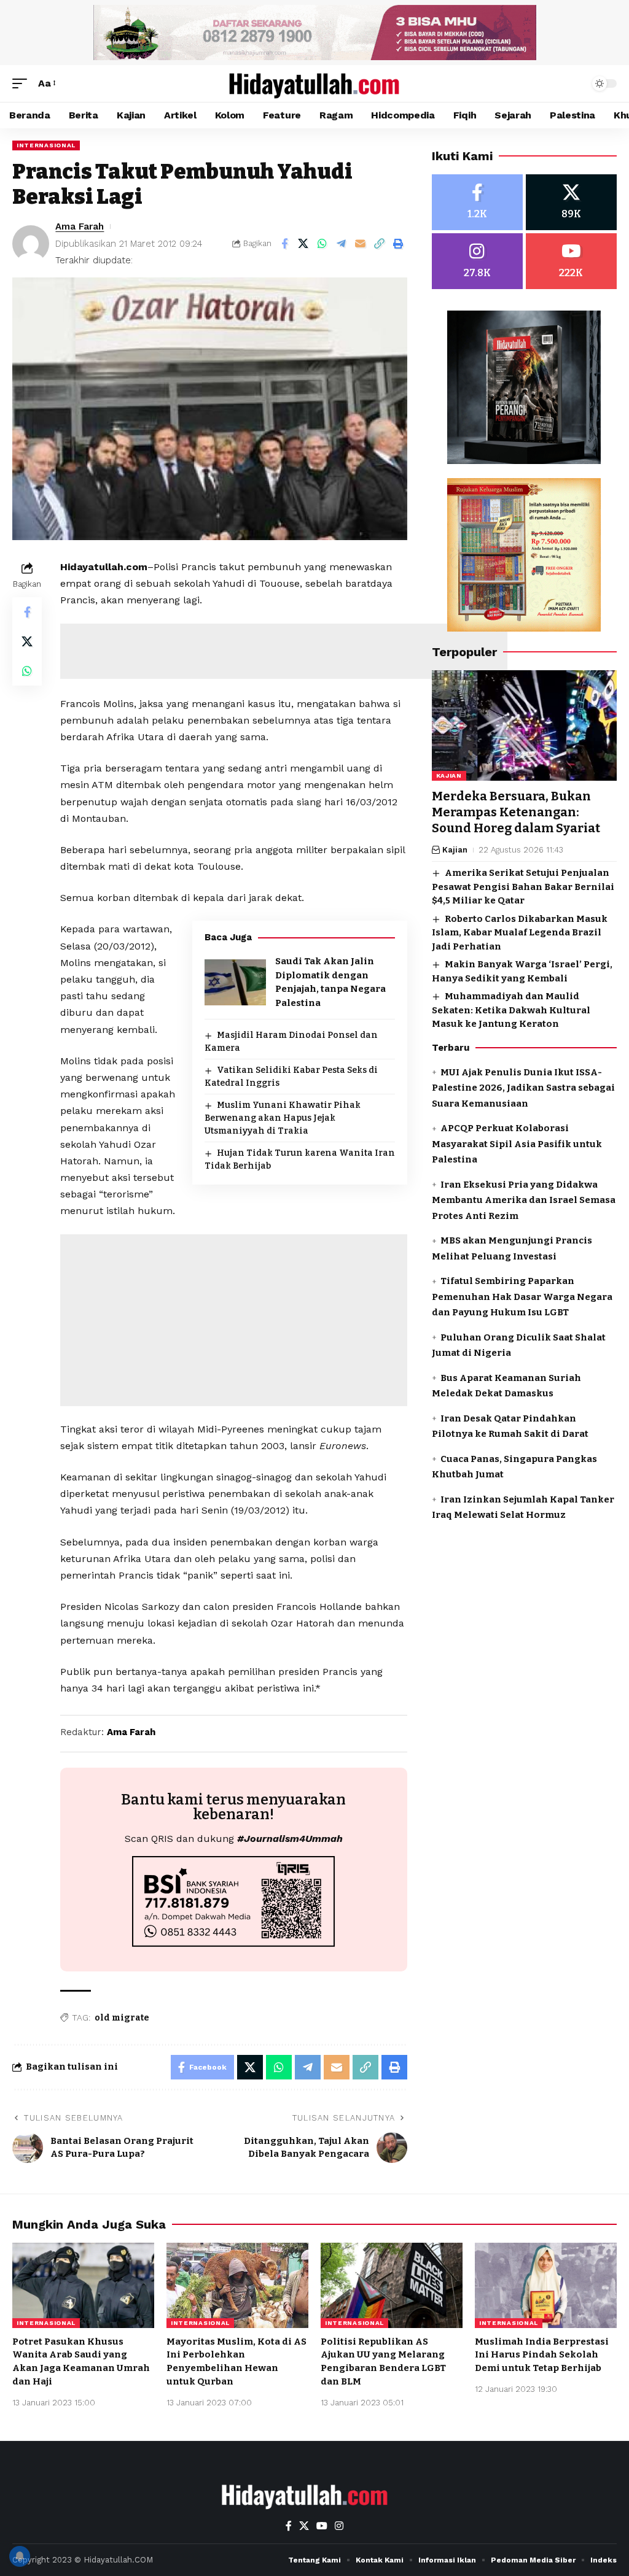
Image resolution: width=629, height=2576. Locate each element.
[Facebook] (477, 202)
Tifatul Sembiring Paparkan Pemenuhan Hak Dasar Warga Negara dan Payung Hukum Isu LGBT (522, 1297)
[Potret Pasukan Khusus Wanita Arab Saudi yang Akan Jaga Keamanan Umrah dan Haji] (83, 2285)
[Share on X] (303, 244)
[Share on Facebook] (284, 244)
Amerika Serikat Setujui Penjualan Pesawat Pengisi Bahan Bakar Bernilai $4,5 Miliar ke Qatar (523, 887)
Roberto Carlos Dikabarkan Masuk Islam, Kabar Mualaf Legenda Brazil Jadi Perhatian (520, 933)
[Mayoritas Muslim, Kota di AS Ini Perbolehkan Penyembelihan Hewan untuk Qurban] (237, 2285)
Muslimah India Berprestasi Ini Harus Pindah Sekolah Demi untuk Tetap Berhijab (542, 2355)
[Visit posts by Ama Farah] (31, 244)
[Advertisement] (284, 651)
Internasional (46, 145)
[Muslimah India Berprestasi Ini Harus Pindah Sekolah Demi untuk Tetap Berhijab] (546, 2285)
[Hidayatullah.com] (314, 83)
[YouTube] (322, 2526)
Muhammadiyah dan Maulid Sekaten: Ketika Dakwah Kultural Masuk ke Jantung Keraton (511, 1010)
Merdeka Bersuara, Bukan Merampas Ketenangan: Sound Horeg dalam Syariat (516, 812)
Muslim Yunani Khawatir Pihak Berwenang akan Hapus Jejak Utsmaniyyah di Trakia (283, 1118)
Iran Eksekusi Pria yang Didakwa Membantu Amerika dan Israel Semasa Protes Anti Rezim (524, 1200)
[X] (571, 202)
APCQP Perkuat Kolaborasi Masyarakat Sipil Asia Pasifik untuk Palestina (517, 1144)
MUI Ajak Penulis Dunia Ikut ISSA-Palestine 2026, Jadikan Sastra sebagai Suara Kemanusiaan (523, 1088)
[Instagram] (477, 261)
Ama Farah (80, 226)
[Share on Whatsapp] (322, 244)
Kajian (449, 776)
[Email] (361, 244)
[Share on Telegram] (342, 244)
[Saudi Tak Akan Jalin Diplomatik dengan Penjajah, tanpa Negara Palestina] (235, 982)
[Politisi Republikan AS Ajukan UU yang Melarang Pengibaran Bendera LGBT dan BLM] (392, 2285)
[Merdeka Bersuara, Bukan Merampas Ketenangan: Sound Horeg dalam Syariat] (524, 726)
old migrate (122, 2018)
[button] (23, 83)
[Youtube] (571, 261)
